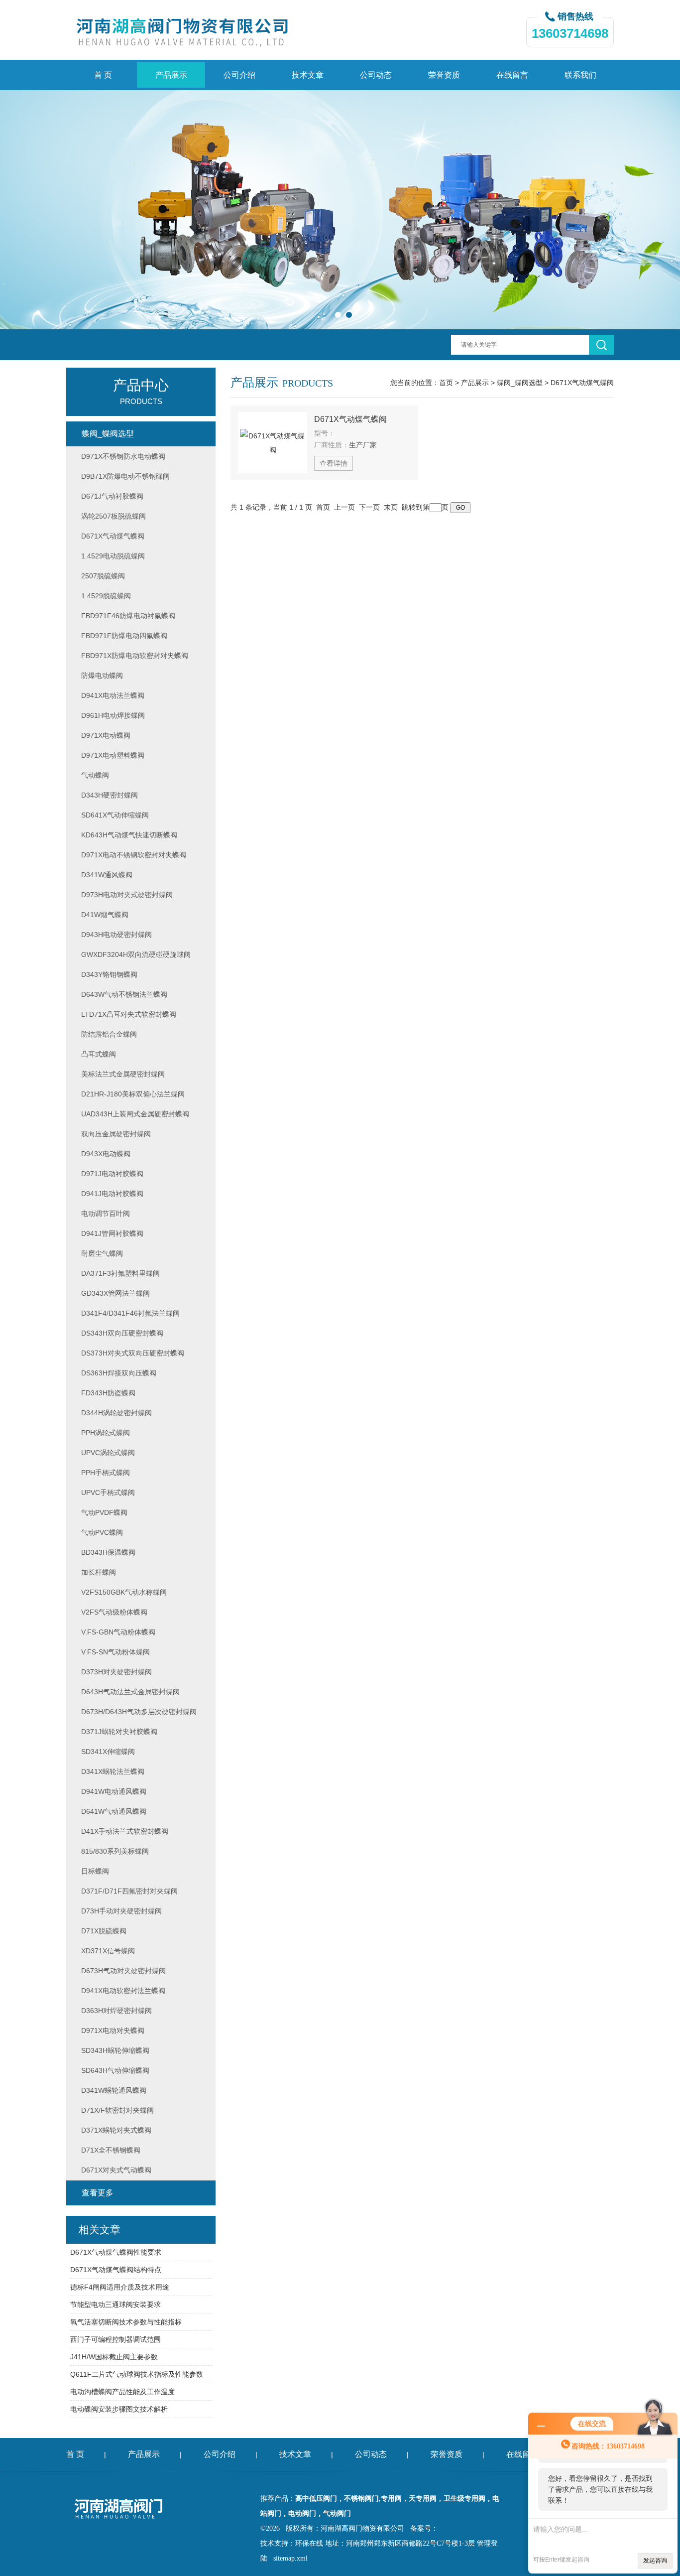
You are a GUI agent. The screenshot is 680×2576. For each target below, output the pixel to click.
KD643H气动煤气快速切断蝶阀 (129, 835)
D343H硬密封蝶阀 (110, 795)
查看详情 (334, 463)
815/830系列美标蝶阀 (115, 1851)
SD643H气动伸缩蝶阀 (115, 2070)
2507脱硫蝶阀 (103, 576)
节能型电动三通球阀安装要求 (115, 2305)
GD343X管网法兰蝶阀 (115, 1293)
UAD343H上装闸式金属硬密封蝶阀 (135, 1114)
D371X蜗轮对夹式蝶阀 (116, 2130)
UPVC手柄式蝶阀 (108, 1492)
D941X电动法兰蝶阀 (113, 695)
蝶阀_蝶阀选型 (520, 383)
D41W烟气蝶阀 (105, 915)
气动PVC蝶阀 (102, 1532)
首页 (446, 383)
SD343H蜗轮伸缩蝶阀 (115, 2050)
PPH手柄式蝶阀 (106, 1473)
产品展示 (171, 75)
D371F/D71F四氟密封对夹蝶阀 (129, 1891)
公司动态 (376, 75)
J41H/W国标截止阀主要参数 (114, 2357)
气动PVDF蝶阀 (104, 1512)
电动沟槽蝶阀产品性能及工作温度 (122, 2392)
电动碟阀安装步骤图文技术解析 (119, 2409)
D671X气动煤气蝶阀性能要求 (116, 2252)
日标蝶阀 (95, 1871)
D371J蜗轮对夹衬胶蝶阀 (119, 1732)
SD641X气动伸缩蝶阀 (115, 815)
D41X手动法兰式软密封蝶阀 (125, 1831)
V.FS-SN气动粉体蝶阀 (115, 1652)
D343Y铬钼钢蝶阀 (109, 974)
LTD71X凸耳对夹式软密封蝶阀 (129, 1014)
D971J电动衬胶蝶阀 (112, 1174)
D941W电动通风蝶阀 (114, 1791)
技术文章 (308, 75)
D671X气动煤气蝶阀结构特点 (116, 2270)
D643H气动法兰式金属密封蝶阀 (130, 1692)
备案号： (424, 2528)
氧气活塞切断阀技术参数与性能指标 (126, 2322)
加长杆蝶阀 (99, 1572)
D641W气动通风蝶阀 (114, 1811)
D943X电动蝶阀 (106, 1154)
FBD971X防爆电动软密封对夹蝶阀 (135, 656)
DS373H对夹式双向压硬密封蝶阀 (133, 1353)
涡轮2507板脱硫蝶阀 (113, 516)
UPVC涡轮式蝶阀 (108, 1453)
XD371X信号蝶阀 (108, 1951)
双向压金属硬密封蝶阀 (116, 1134)
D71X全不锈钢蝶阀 (111, 2150)
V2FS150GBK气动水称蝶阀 (124, 1592)
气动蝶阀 (95, 775)
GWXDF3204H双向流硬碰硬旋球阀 (136, 954)
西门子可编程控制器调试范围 (115, 2339)
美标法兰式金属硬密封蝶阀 (123, 1074)
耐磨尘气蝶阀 (102, 1253)
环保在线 (309, 2543)
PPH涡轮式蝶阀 (106, 1433)
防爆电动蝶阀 (102, 676)
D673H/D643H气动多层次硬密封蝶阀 (139, 1712)
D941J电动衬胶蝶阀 (112, 1194)
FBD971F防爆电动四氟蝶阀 (124, 636)
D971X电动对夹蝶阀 (113, 2031)
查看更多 (98, 2193)
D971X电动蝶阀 (106, 735)
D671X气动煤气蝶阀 (582, 383)
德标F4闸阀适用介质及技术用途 (120, 2287)
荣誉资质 (444, 75)
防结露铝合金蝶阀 (109, 1034)
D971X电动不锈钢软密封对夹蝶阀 (134, 855)
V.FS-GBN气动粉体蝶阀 (118, 1632)
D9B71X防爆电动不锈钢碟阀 (125, 476)
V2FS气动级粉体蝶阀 (114, 1612)
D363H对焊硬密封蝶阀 (116, 2011)
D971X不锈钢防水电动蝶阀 (123, 456)
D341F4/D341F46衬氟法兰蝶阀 (130, 1313)
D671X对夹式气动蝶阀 (116, 2170)
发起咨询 (655, 2561)
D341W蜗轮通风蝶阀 (114, 2090)
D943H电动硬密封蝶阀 (116, 935)
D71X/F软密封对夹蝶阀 (117, 2110)
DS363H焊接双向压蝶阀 (119, 1373)
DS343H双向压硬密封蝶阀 (122, 1333)
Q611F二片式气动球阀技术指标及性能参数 (137, 2374)
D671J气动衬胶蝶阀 (112, 496)
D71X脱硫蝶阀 (104, 1931)
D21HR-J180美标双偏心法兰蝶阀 (133, 1094)
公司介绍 (239, 75)
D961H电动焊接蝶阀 (113, 715)
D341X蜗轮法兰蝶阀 (113, 1771)
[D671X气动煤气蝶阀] (273, 443)
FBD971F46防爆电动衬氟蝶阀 (128, 616)
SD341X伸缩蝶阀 (108, 1752)
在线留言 (512, 75)
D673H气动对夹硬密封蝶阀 (123, 1971)
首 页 (103, 75)
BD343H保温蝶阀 (108, 1552)
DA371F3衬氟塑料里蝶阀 (120, 1273)
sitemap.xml (290, 2558)
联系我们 (580, 75)
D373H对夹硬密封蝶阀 (116, 1672)
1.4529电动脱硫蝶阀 (113, 556)
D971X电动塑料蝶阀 (113, 755)
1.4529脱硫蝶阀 (106, 596)
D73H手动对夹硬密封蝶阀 (121, 1911)
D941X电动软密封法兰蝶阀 (123, 1991)
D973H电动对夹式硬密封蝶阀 (127, 895)
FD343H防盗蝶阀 (108, 1393)
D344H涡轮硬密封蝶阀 (116, 1413)
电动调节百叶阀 (106, 1214)
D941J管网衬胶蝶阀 (112, 1233)
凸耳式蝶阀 (99, 1054)
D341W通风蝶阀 (107, 875)
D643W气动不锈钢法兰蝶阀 (124, 994)
